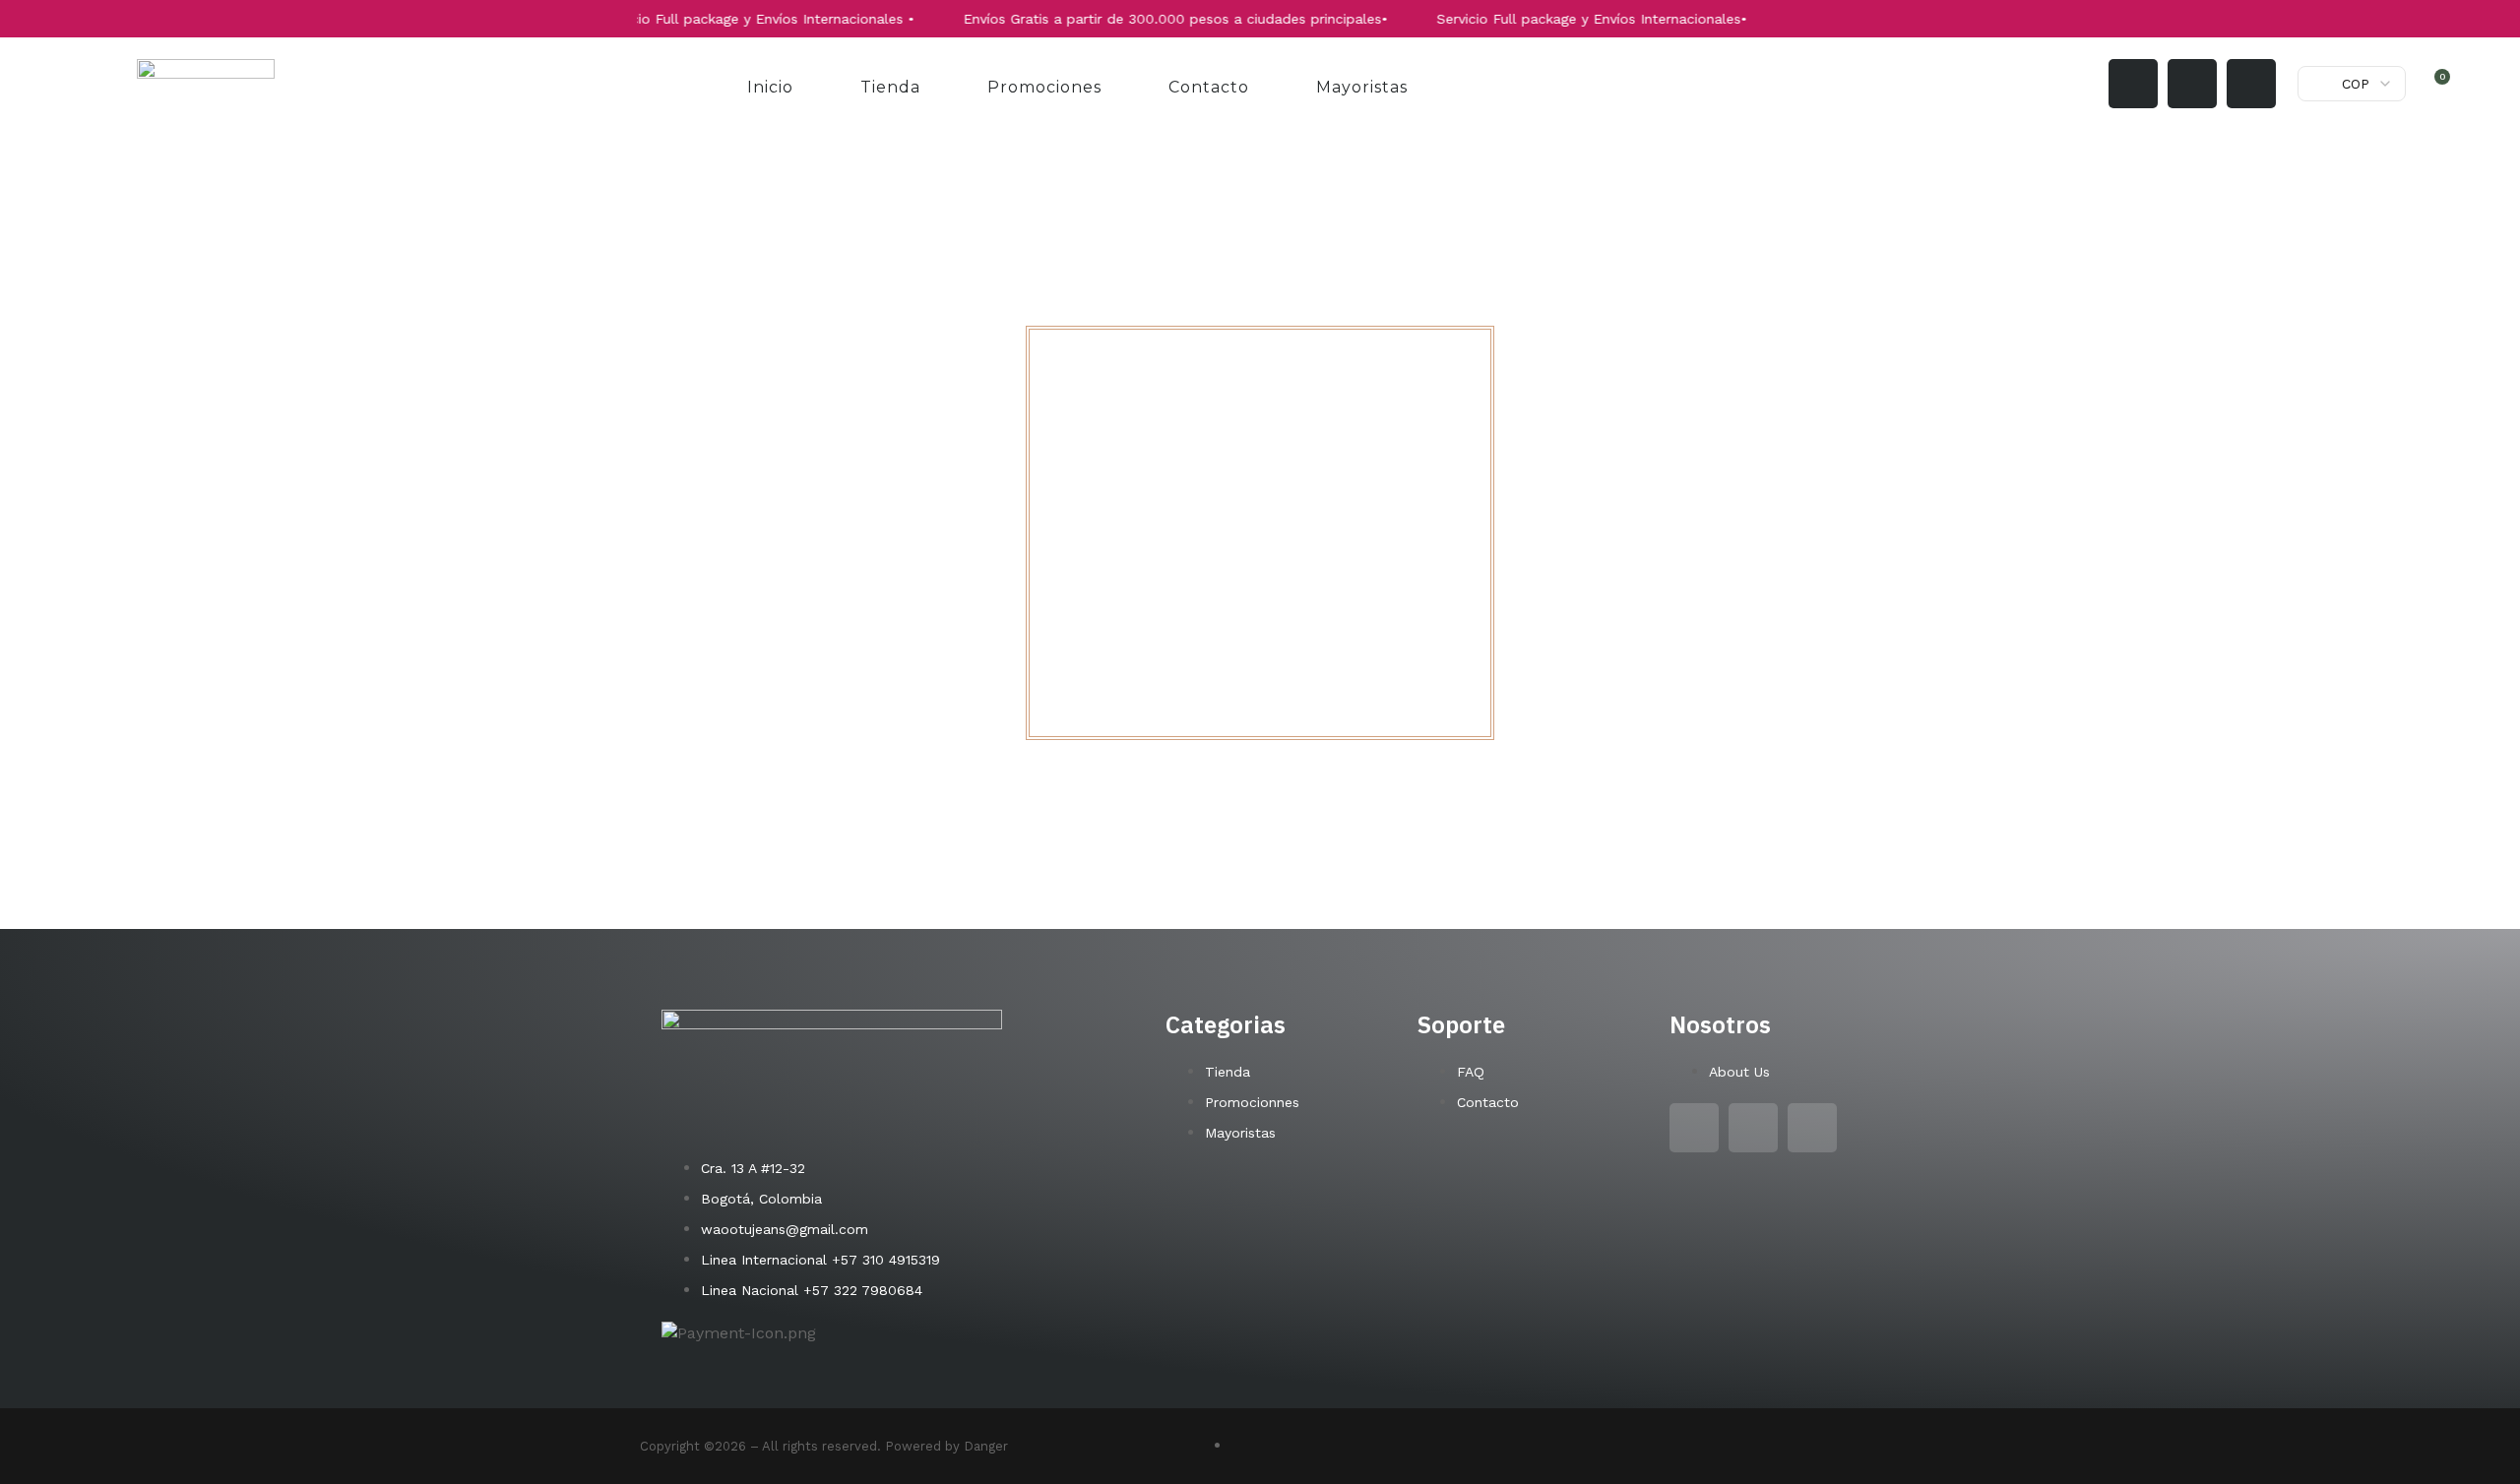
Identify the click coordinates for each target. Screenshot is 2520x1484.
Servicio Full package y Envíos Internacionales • (718, 19)
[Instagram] (2133, 84)
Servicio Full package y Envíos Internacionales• (1553, 19)
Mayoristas (1362, 87)
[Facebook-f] (2192, 84)
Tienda (890, 87)
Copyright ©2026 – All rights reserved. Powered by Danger (824, 1446)
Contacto (1209, 87)
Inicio (770, 87)
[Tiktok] (2251, 84)
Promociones (1044, 87)
